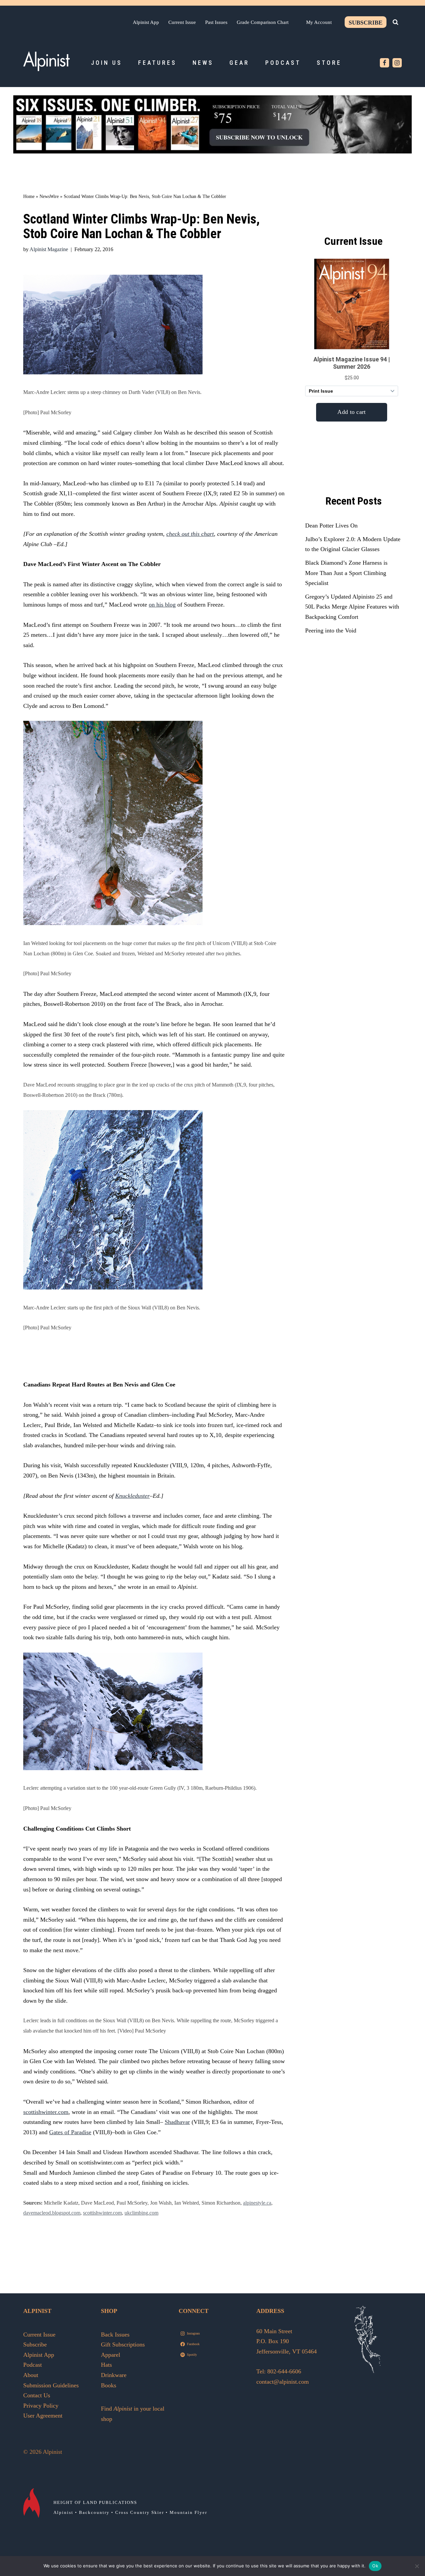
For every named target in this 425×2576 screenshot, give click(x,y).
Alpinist (63, 2512)
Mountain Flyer (188, 2512)
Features (157, 63)
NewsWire (49, 196)
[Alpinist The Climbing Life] (46, 61)
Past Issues (216, 22)
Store (329, 63)
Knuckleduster (132, 1496)
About (31, 2375)
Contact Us (37, 2395)
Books (109, 2385)
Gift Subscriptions (123, 2344)
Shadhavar (177, 2122)
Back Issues (115, 2335)
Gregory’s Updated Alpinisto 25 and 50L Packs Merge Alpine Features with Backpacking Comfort (352, 607)
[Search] (395, 22)
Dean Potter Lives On (331, 525)
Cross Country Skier (140, 2512)
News (203, 63)
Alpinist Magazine (49, 249)
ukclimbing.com (141, 2213)
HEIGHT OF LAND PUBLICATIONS (95, 2502)
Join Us (107, 63)
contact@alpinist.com (283, 2382)
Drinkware (114, 2375)
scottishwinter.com (46, 2112)
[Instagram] (397, 63)
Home (29, 196)
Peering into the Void (331, 630)
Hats (106, 2365)
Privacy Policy (41, 2406)
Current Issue (182, 22)
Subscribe (366, 23)
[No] (417, 2566)
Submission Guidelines (51, 2385)
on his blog (162, 605)
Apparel (111, 2355)
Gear (239, 63)
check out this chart (190, 534)
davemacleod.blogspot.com (52, 2213)
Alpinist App (146, 22)
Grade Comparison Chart (263, 22)
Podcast (283, 63)
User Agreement (43, 2416)
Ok (375, 2566)
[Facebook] (384, 63)
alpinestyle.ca (257, 2203)
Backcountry (94, 2512)
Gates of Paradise (70, 2132)
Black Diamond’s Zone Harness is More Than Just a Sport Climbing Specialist (346, 573)
